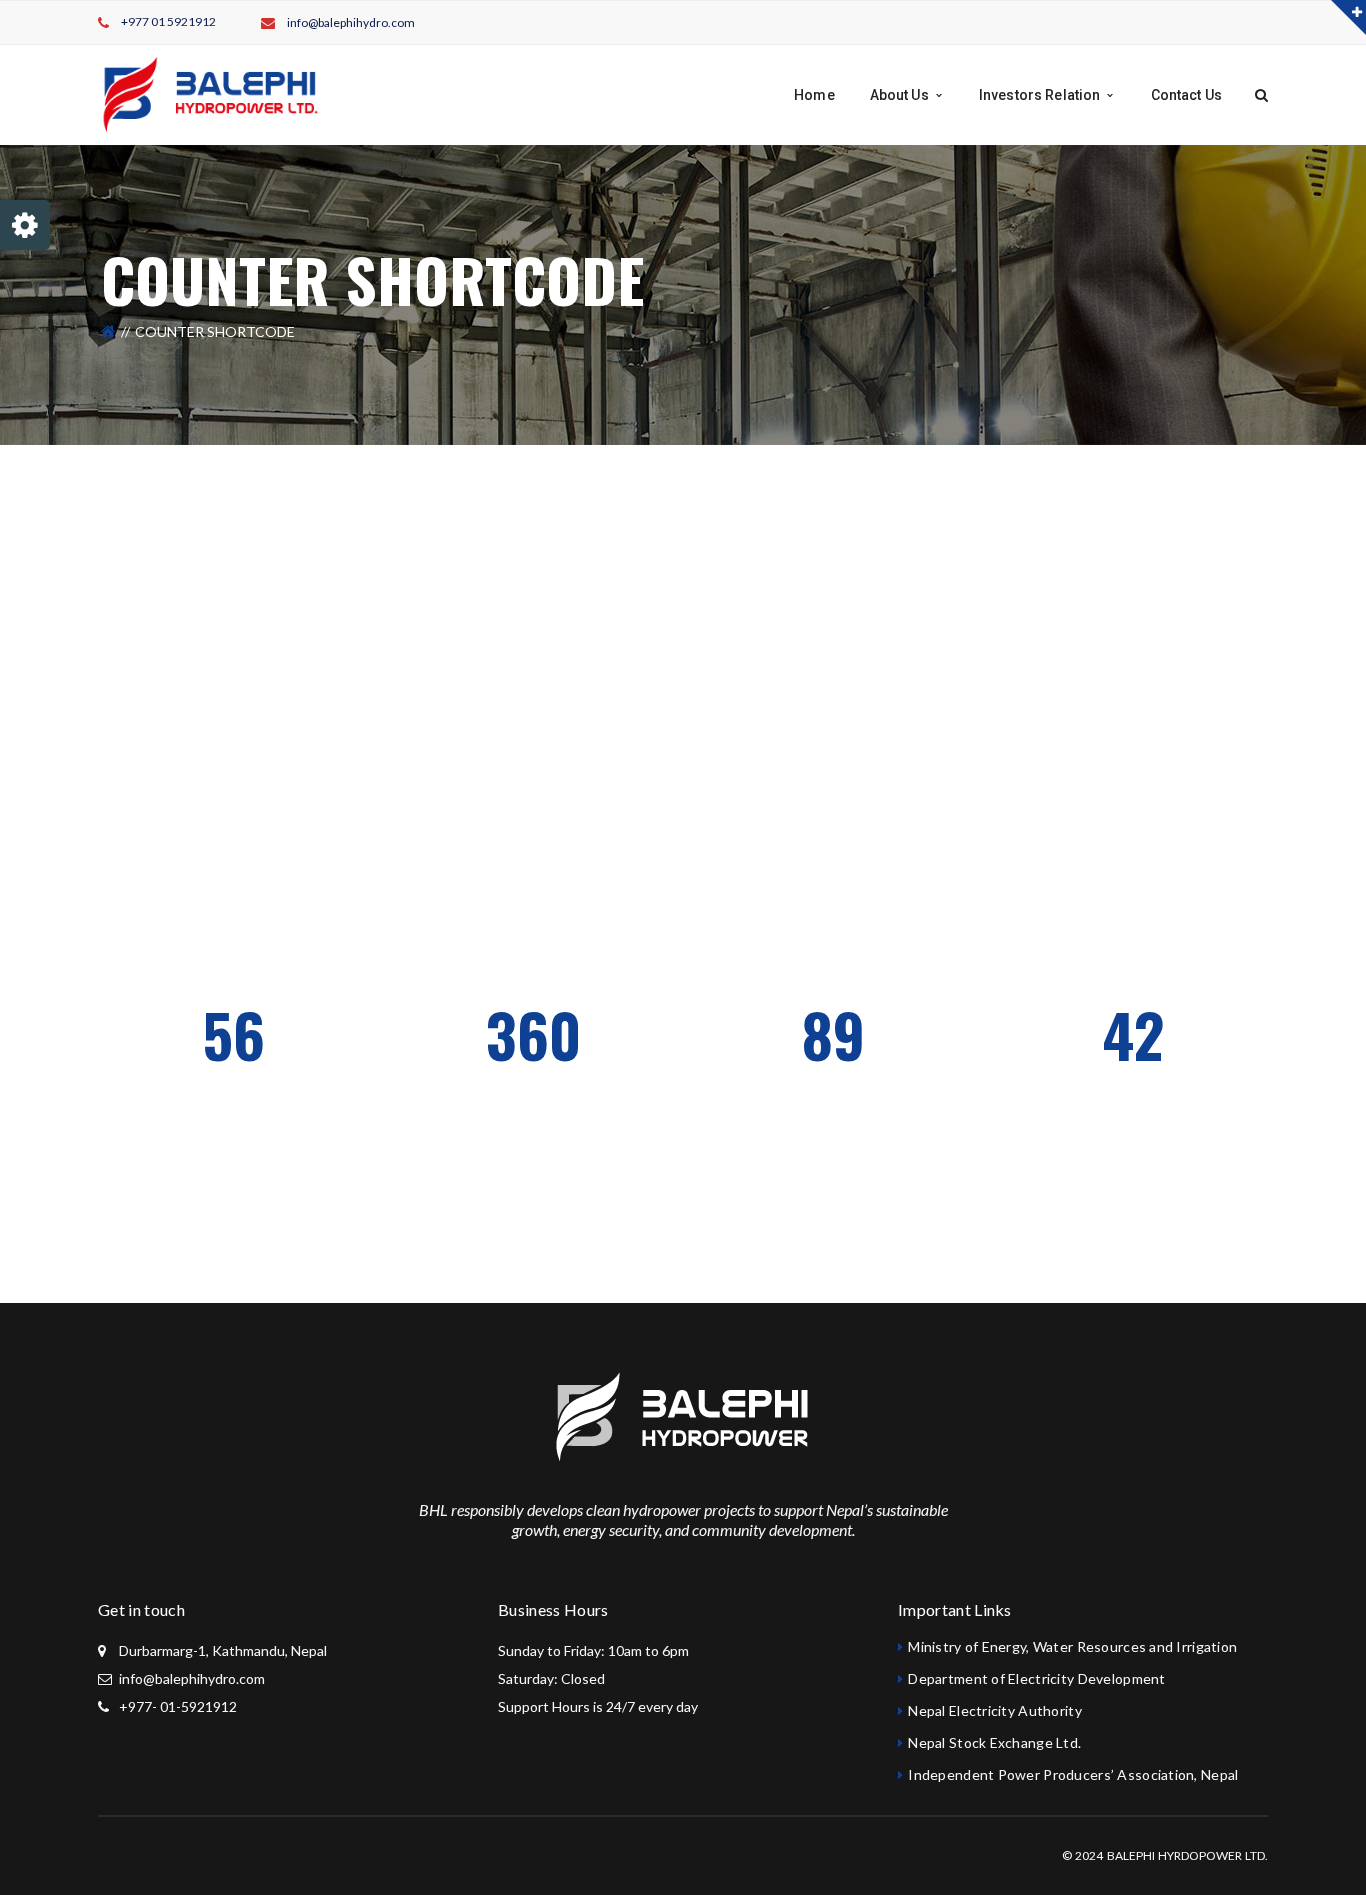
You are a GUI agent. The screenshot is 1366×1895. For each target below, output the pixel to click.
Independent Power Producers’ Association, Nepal (1073, 1774)
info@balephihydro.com (351, 22)
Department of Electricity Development (1036, 1678)
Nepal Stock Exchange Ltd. (994, 1742)
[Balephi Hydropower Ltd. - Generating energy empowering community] (210, 93)
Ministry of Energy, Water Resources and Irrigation (1072, 1646)
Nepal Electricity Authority (995, 1710)
